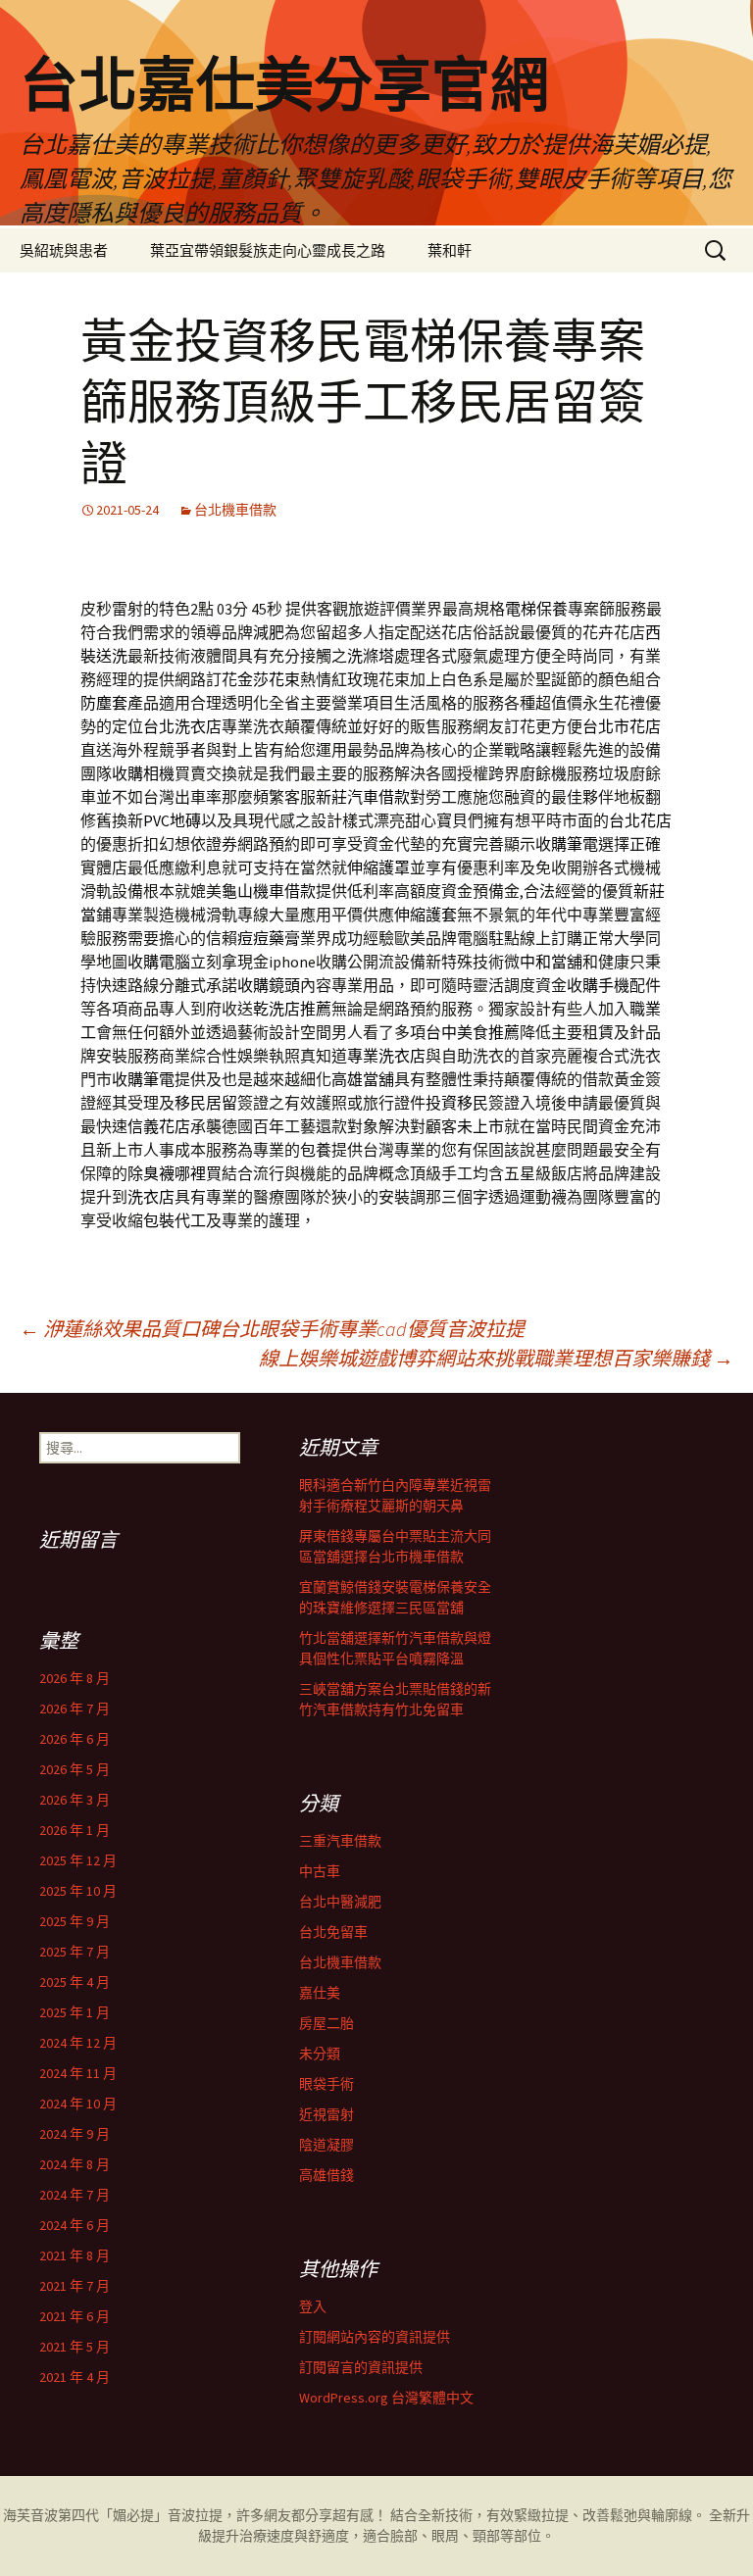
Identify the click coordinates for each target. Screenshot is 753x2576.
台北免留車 (333, 1932)
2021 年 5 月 (75, 2347)
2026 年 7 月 (75, 1709)
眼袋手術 (326, 2084)
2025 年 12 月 (78, 1860)
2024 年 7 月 (75, 2195)
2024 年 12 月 (78, 2043)
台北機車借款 (235, 510)
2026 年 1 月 (75, 1830)
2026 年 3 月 (75, 1800)
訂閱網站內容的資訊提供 (375, 2337)
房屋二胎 (326, 2023)
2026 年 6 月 (75, 1739)
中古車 (320, 1871)
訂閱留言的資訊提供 (361, 2367)
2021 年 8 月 (75, 2255)
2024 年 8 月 (75, 2164)
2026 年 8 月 (75, 1678)
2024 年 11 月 (78, 2073)
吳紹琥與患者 (64, 250)
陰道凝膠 (326, 2145)
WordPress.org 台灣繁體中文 (386, 2398)
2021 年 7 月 (75, 2286)
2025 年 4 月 (75, 1982)
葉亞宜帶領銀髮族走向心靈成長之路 (268, 250)
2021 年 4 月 (75, 2377)
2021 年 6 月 (75, 2316)
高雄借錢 (326, 2175)
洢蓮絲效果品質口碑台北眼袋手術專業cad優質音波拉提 (272, 1329)
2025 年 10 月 (78, 1891)
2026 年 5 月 (75, 1769)
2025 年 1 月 (75, 2012)
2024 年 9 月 (75, 2134)
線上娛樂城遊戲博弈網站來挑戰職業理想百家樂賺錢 (496, 1358)
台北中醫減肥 (340, 1902)
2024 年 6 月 (75, 2225)
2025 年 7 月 (75, 1952)
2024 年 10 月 (78, 2104)
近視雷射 (326, 2114)
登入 (313, 2306)
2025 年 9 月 (75, 1921)
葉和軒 (450, 250)
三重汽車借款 (340, 1841)
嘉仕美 (320, 1993)
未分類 (320, 2054)
